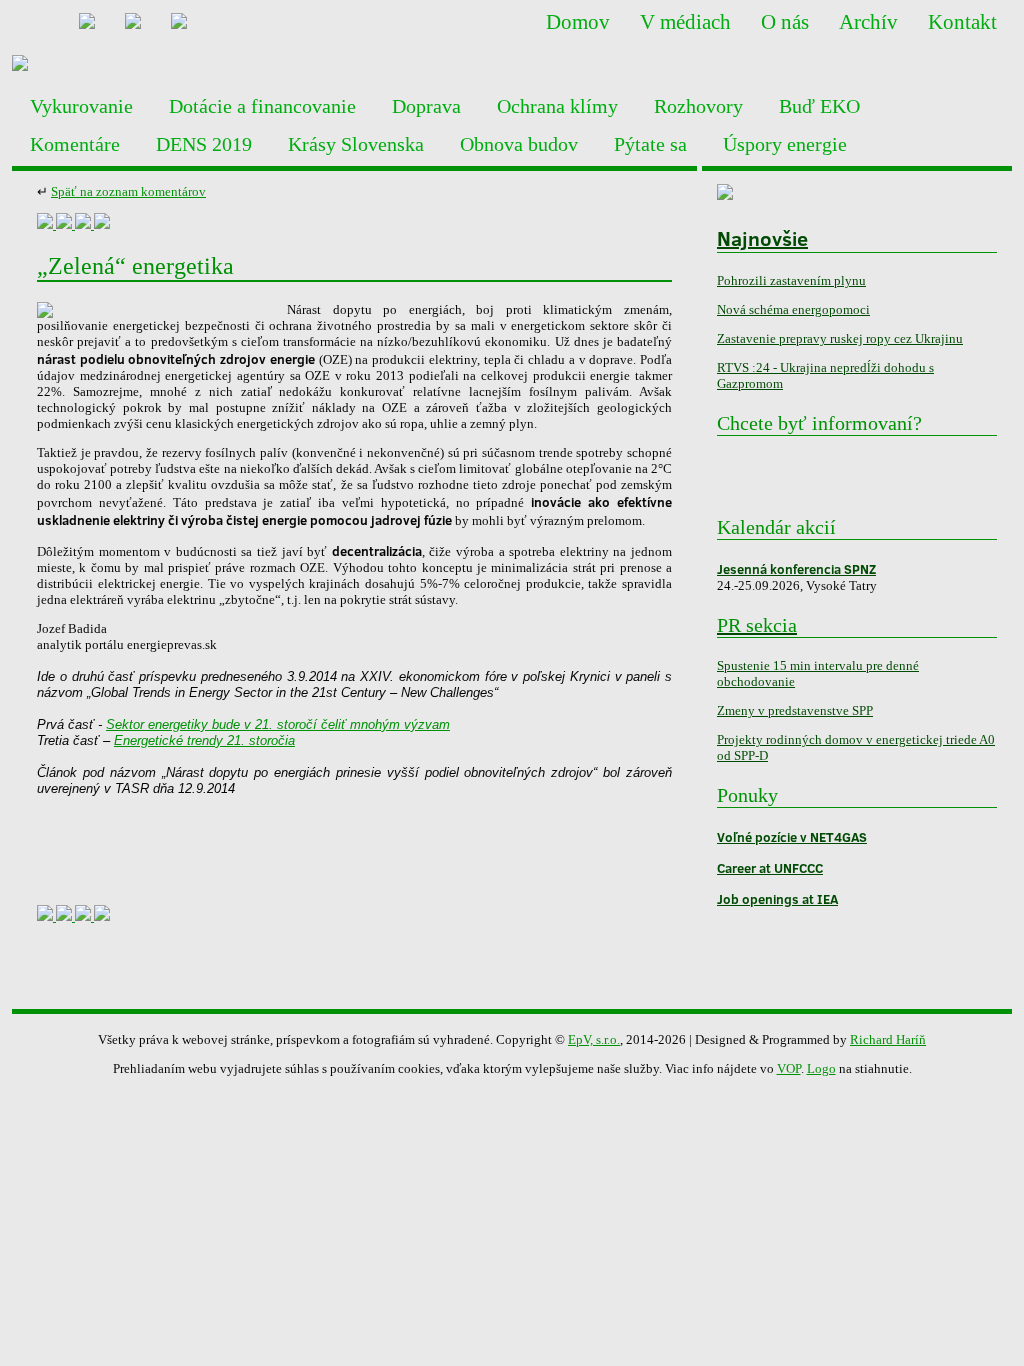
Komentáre (75, 144)
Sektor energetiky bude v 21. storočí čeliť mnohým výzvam (278, 724)
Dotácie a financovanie (262, 106)
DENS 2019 (204, 144)
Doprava (426, 106)
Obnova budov (519, 144)
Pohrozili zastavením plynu (791, 280)
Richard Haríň (888, 1039)
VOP (789, 1068)
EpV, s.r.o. (594, 1039)
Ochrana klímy (557, 106)
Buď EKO (819, 106)
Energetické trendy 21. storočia (204, 740)
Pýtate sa (650, 144)
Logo (821, 1068)
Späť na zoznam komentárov (128, 191)
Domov (578, 22)
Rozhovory (698, 106)
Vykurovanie (81, 106)
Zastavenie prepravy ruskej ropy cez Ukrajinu (840, 338)
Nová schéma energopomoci (793, 309)
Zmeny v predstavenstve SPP (795, 710)
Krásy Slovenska (356, 144)
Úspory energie (785, 144)
